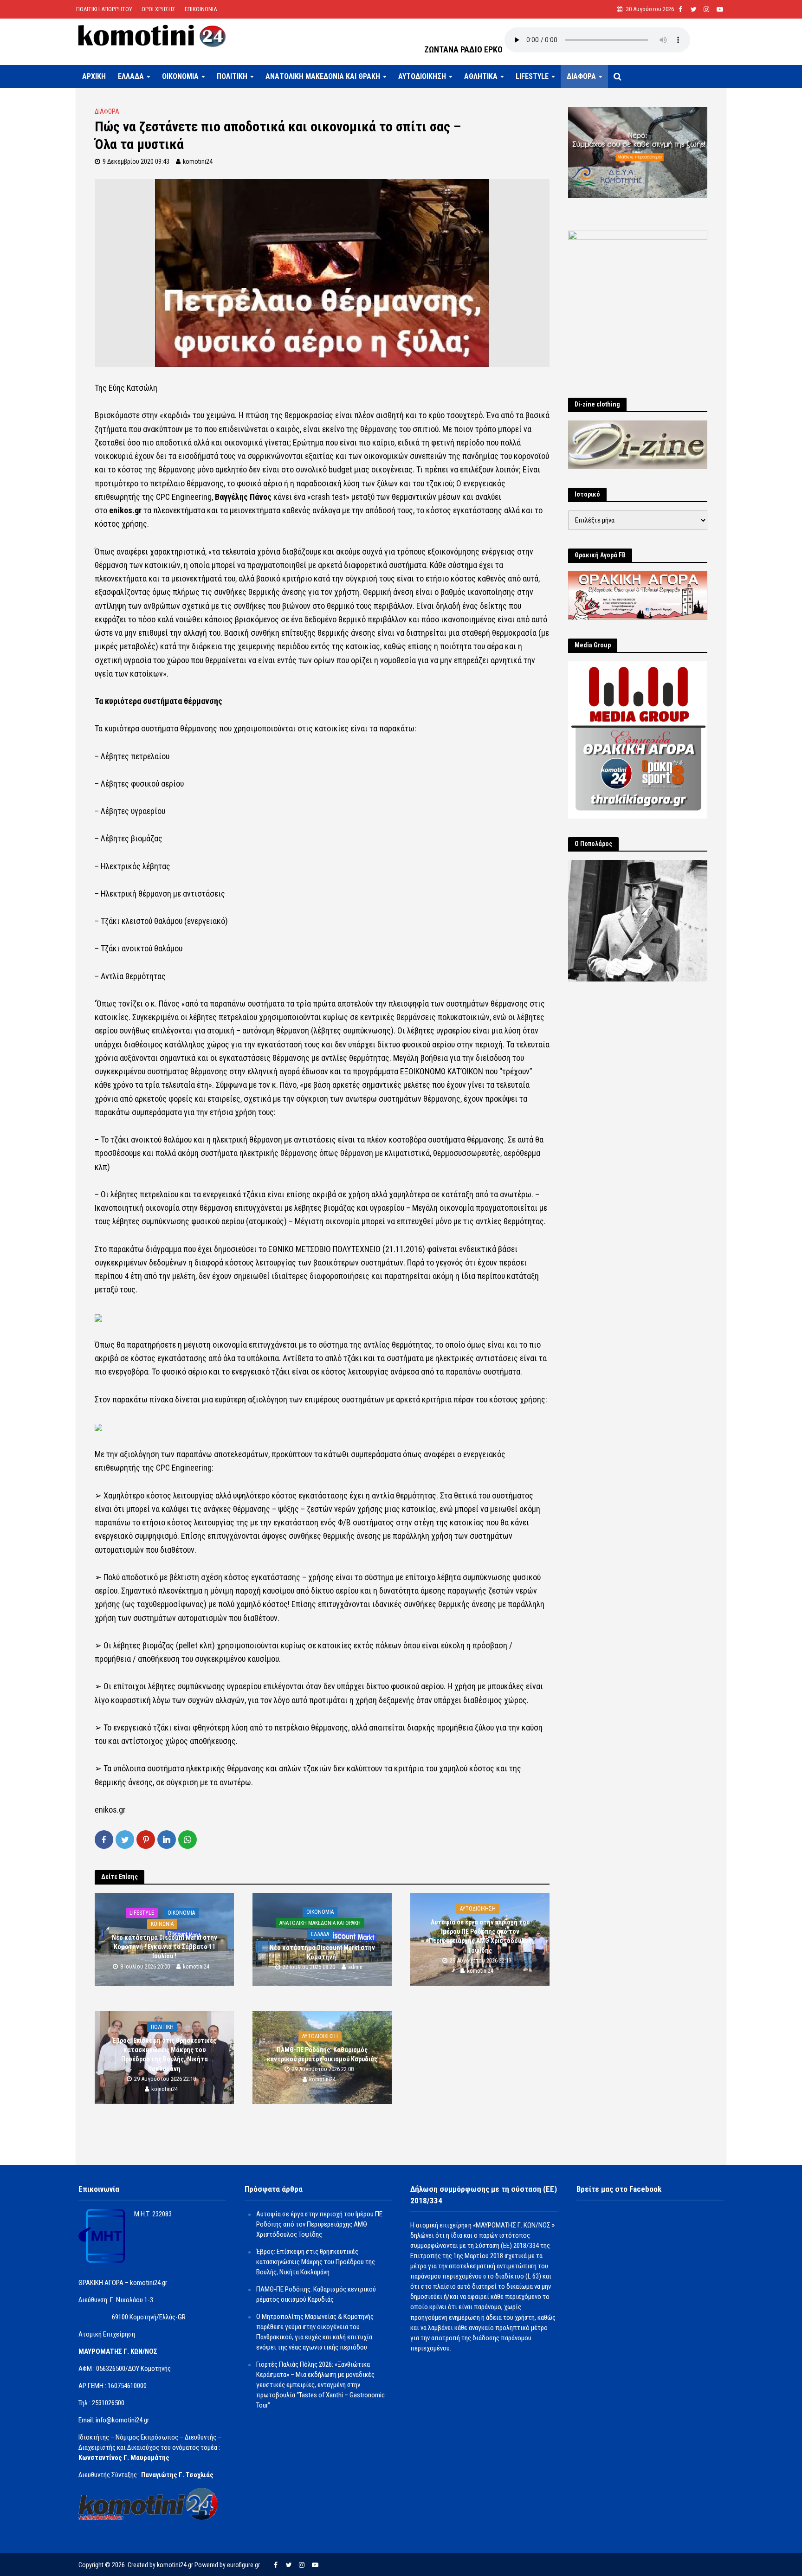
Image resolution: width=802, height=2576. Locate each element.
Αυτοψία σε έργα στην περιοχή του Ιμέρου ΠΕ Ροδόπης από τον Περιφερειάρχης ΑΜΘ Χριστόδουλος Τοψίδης (480, 1936)
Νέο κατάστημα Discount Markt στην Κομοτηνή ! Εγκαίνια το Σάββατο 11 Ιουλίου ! (165, 1947)
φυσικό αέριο (259, 483)
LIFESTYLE (532, 76)
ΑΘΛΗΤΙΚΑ (481, 76)
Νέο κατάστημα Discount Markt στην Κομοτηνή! (322, 1953)
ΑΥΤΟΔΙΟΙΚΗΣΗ (422, 76)
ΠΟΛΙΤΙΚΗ (232, 76)
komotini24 (198, 161)
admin (355, 1967)
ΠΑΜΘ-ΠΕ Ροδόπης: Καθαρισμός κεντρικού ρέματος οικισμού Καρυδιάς (322, 2055)
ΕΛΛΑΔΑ (131, 76)
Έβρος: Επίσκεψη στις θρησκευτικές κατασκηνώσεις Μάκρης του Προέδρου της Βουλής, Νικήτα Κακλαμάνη (165, 2054)
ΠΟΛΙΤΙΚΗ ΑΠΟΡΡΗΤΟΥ (104, 9)
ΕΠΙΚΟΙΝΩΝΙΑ (201, 9)
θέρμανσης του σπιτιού (399, 429)
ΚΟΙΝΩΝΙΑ (162, 1924)
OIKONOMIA (180, 76)
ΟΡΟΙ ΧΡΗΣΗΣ (158, 9)
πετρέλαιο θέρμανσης (187, 483)
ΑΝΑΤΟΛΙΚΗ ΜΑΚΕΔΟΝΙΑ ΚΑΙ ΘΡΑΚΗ (323, 76)
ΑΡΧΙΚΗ (94, 76)
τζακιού (439, 483)
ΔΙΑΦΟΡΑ (581, 76)
